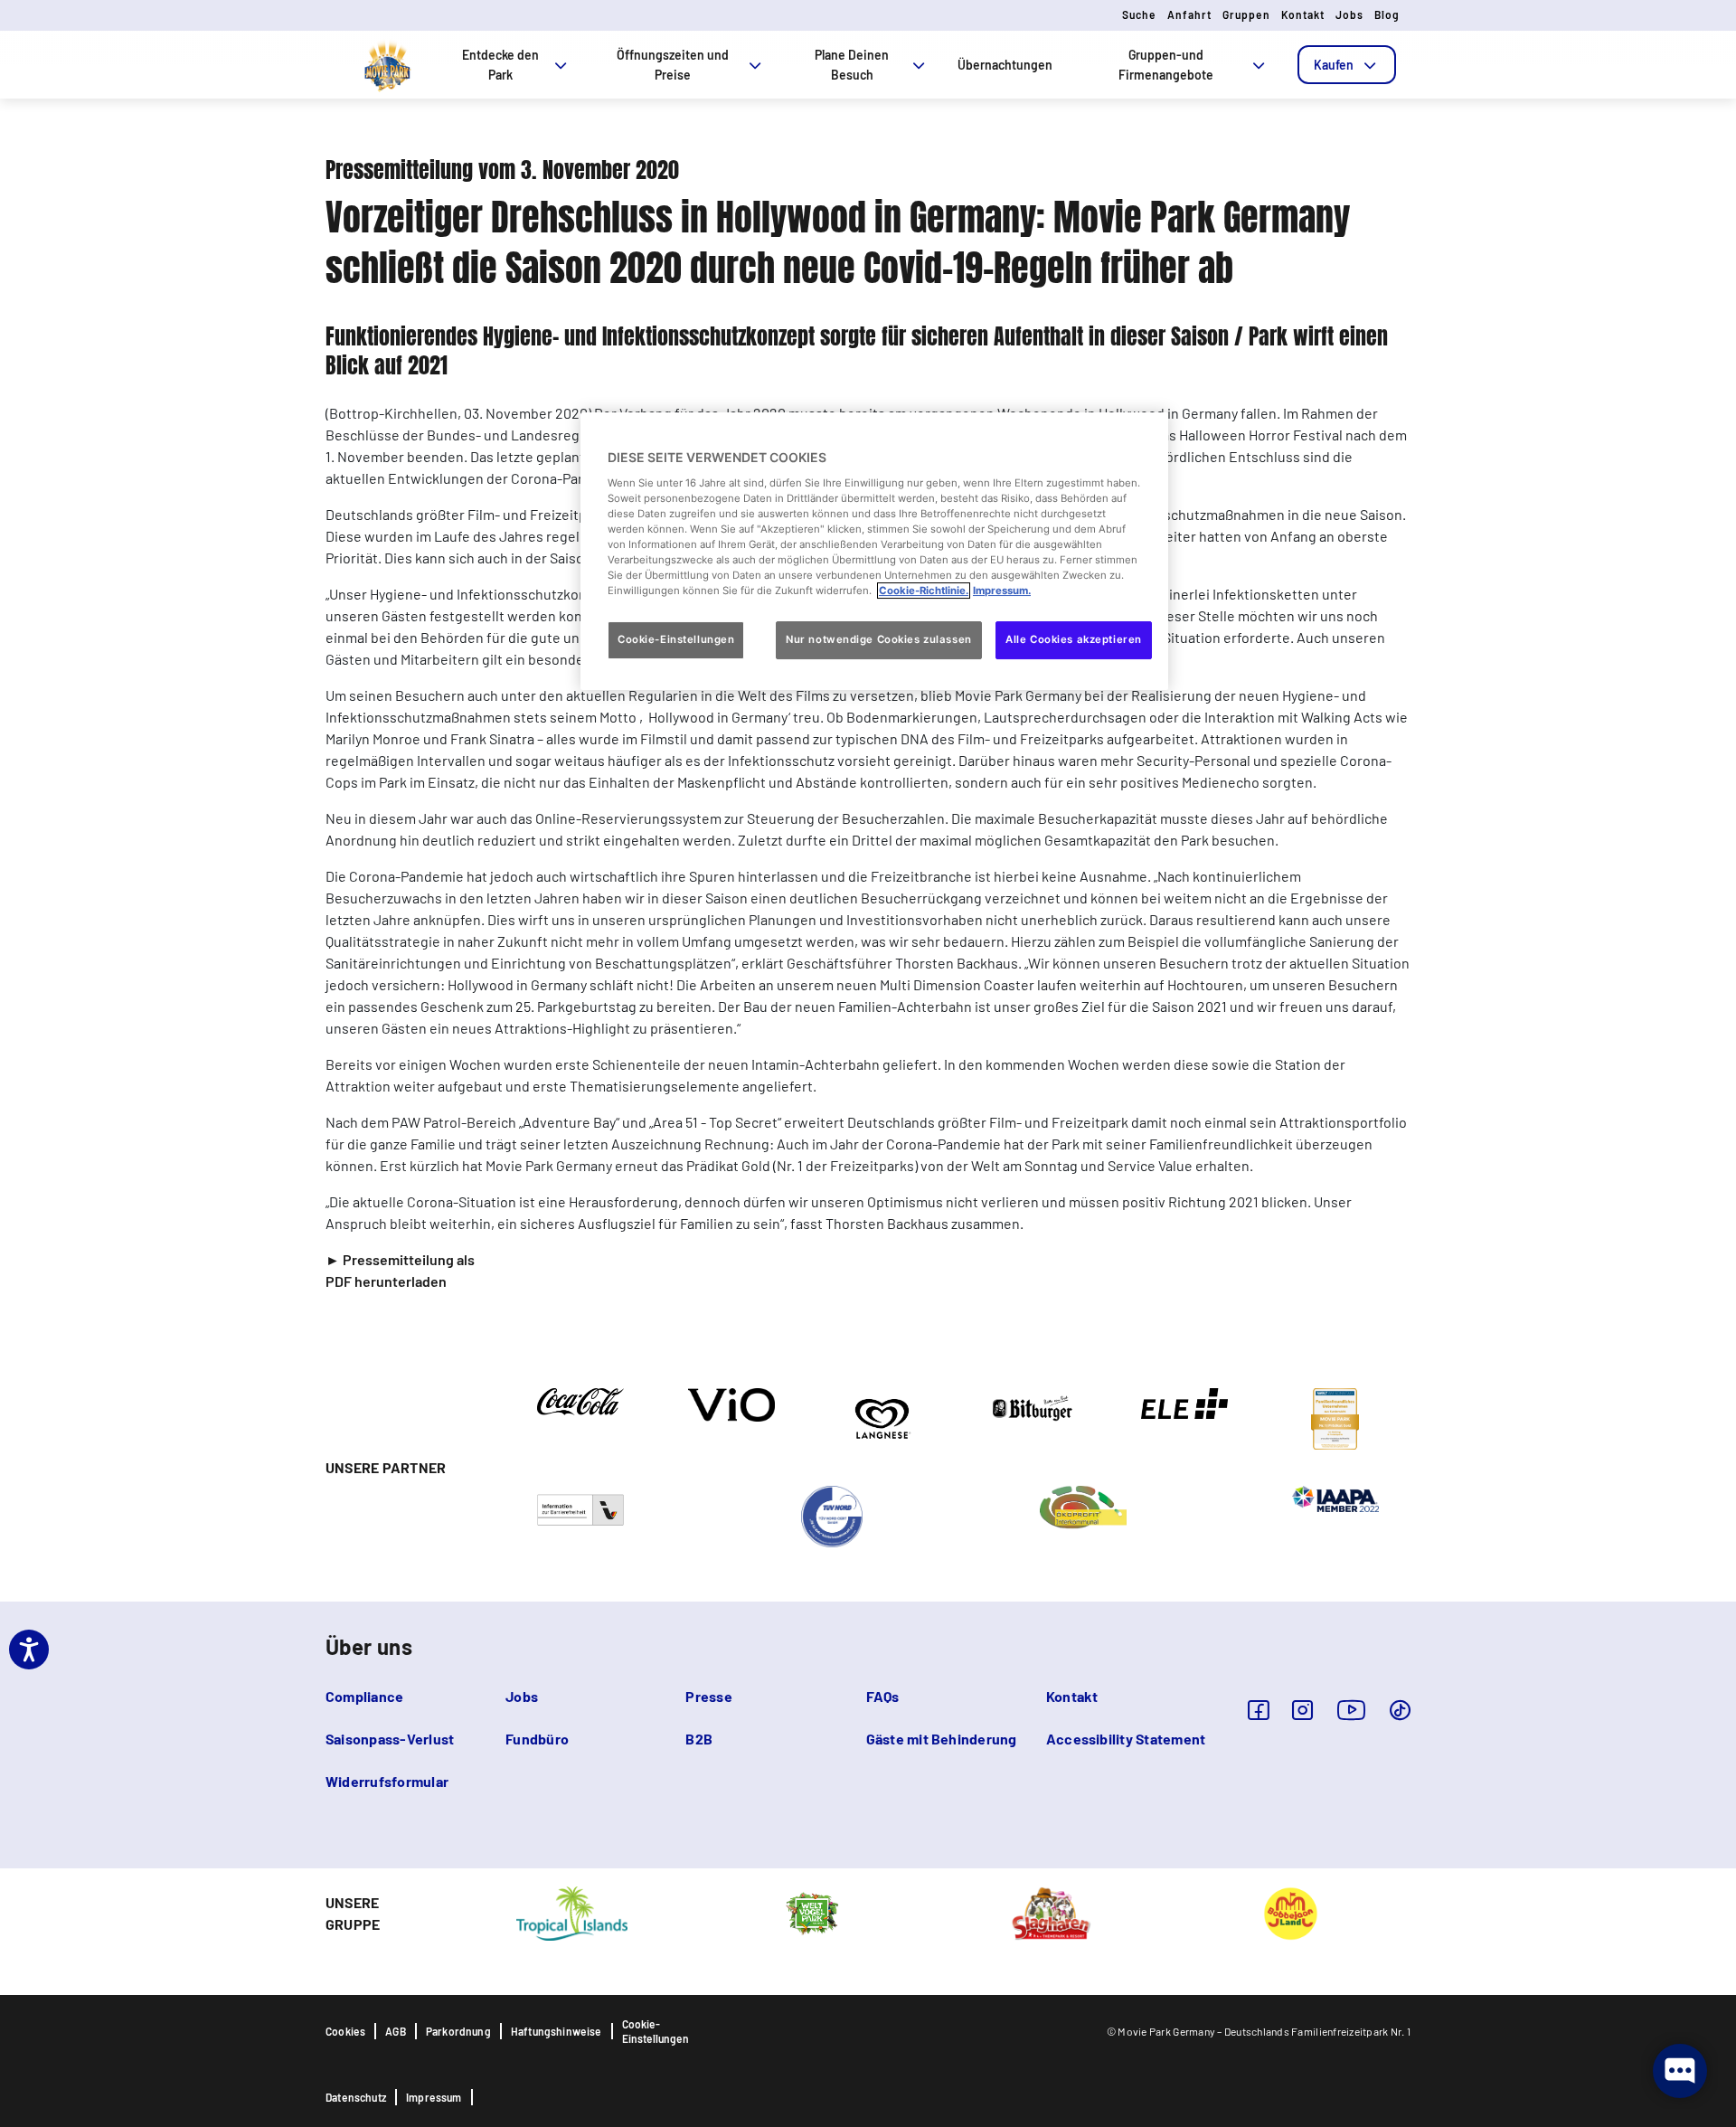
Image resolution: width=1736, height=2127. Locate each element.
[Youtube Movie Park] (1352, 1710)
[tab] (1347, 65)
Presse (708, 1696)
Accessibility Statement (1126, 1739)
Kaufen (1334, 65)
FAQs (883, 1696)
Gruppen (1246, 14)
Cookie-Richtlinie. (924, 591)
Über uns (369, 1646)
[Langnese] (882, 1417)
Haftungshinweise (557, 2031)
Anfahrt (1189, 14)
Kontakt (1303, 14)
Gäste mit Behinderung (942, 1739)
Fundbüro (537, 1739)
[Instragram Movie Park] (1302, 1710)
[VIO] (731, 1404)
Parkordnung (458, 2031)
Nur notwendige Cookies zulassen (879, 639)
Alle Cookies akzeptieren (1074, 639)
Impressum (434, 2097)
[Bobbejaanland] (1290, 1912)
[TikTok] (1400, 1710)
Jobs (1349, 14)
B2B (699, 1739)
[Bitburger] (1033, 1407)
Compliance (364, 1696)
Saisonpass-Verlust (390, 1739)
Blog (1387, 14)
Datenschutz (356, 2097)
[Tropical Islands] (571, 1912)
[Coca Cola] (580, 1400)
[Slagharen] (1051, 1912)
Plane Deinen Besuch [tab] (852, 65)
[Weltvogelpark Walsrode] (812, 1912)
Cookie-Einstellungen (656, 2031)
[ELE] (1184, 1402)
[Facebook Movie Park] (1258, 1710)
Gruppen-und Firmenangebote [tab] (1166, 65)
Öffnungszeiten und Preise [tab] (673, 65)
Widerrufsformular (387, 1781)
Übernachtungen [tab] (1005, 65)
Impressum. (1002, 591)
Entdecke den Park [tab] (500, 65)
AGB (396, 2031)
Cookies (345, 2031)
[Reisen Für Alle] (580, 1508)
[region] (874, 551)
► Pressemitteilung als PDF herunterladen (400, 1270)
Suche (1139, 14)
